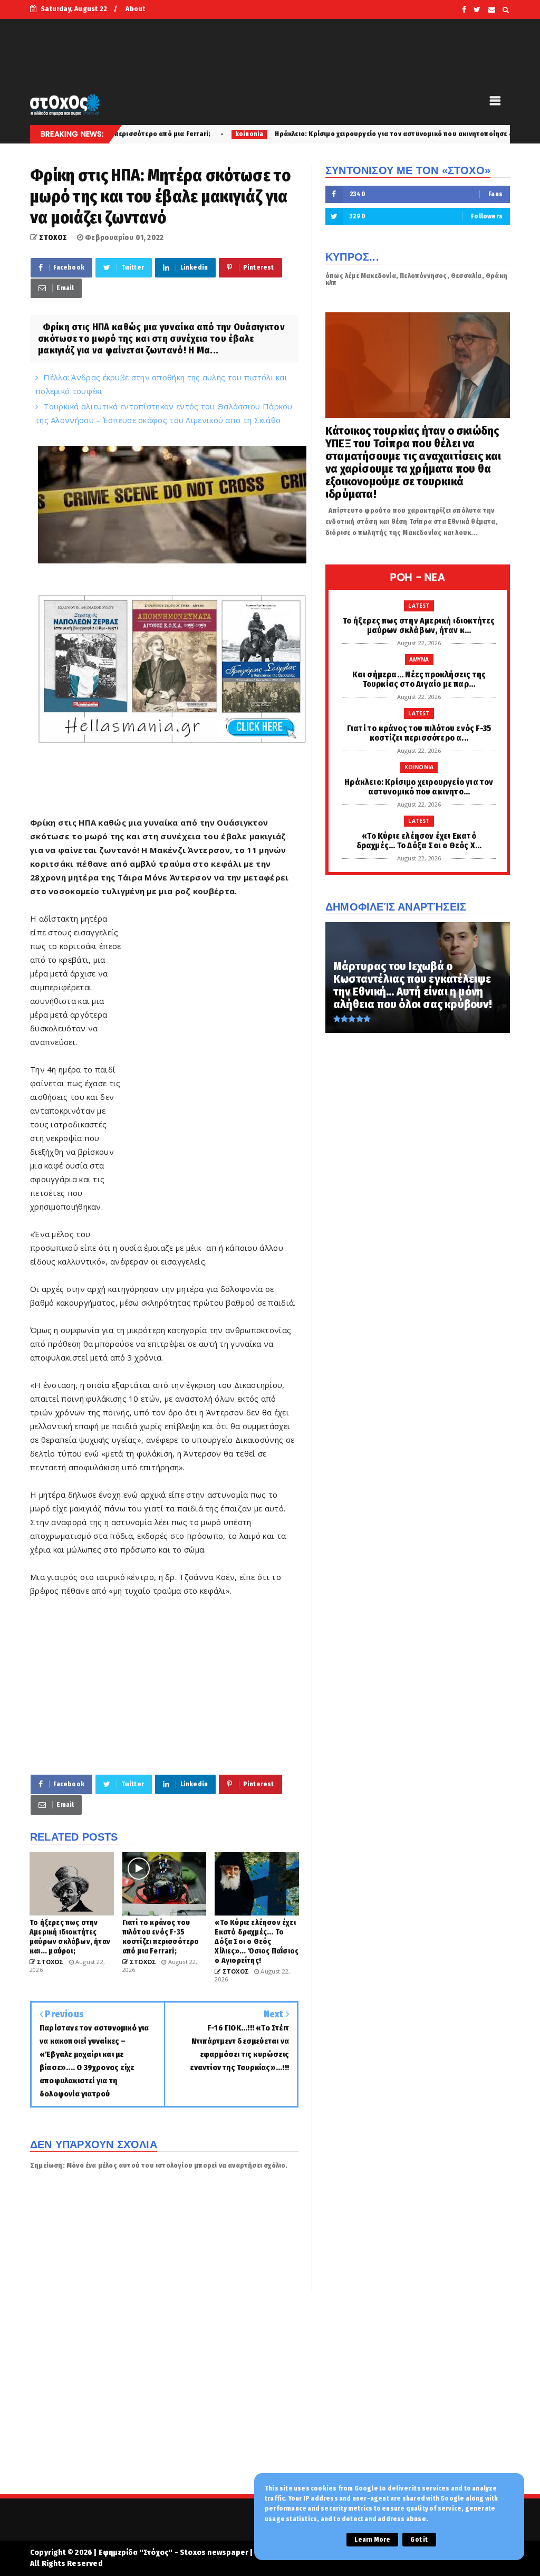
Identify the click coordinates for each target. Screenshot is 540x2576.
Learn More (372, 2540)
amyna (419, 659)
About (135, 9)
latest (419, 606)
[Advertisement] (210, 1072)
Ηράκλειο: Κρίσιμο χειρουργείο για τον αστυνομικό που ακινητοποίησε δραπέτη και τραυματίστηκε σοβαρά (357, 134)
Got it (419, 2540)
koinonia (154, 134)
